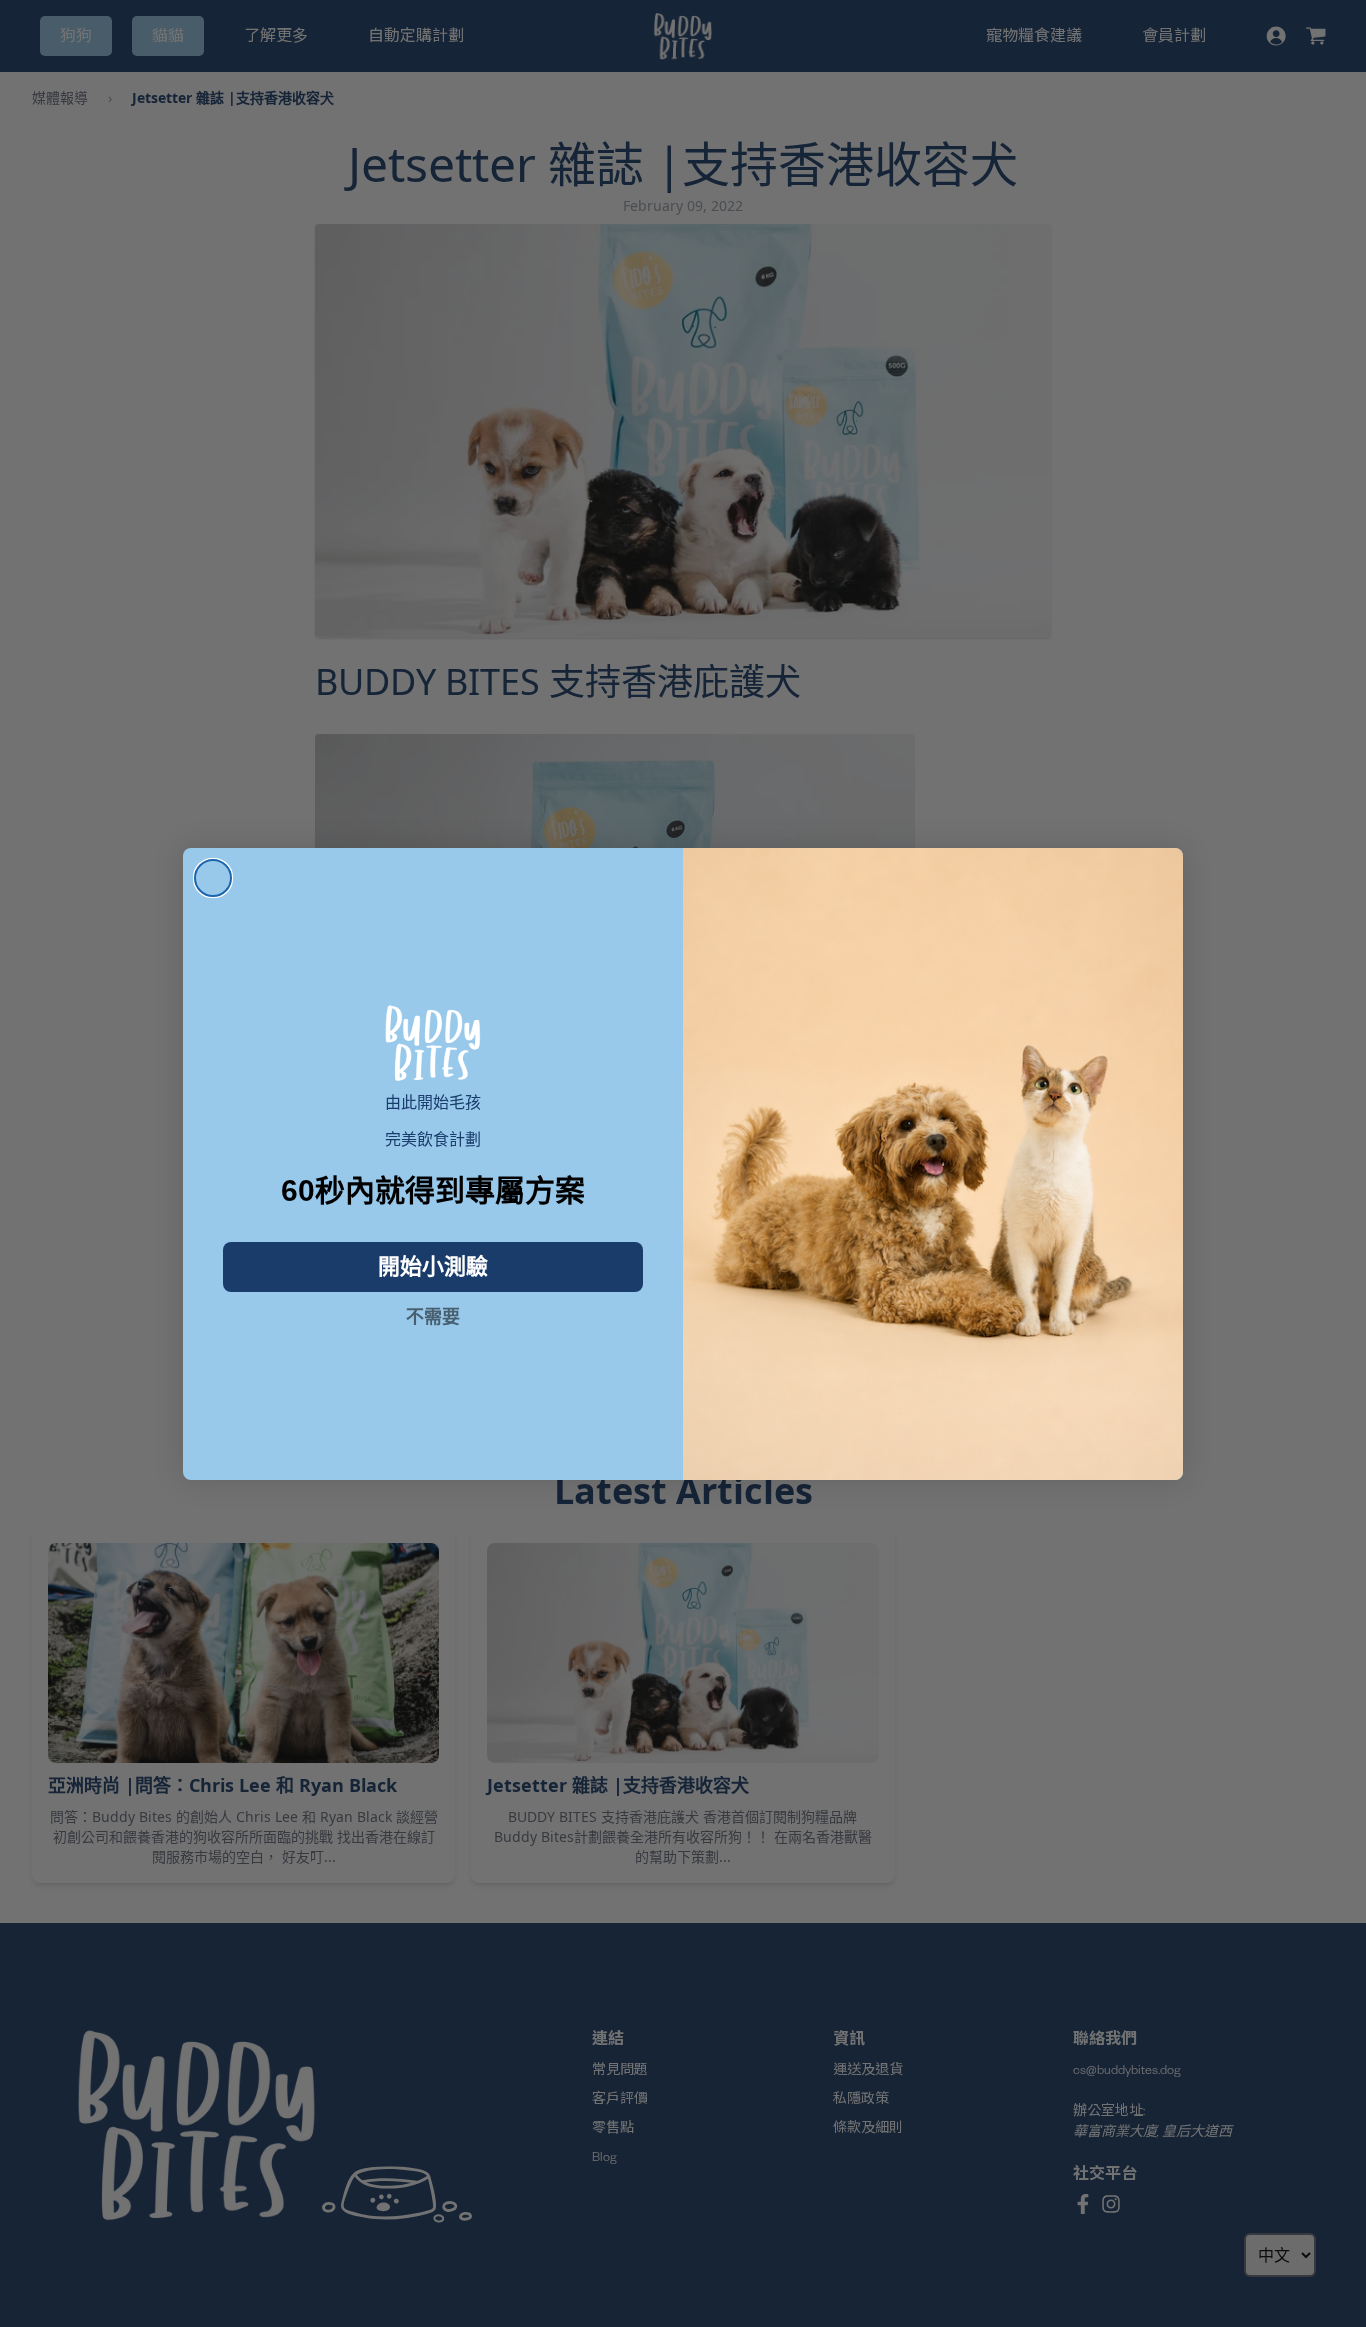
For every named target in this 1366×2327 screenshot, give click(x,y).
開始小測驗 (433, 1266)
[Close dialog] (213, 878)
